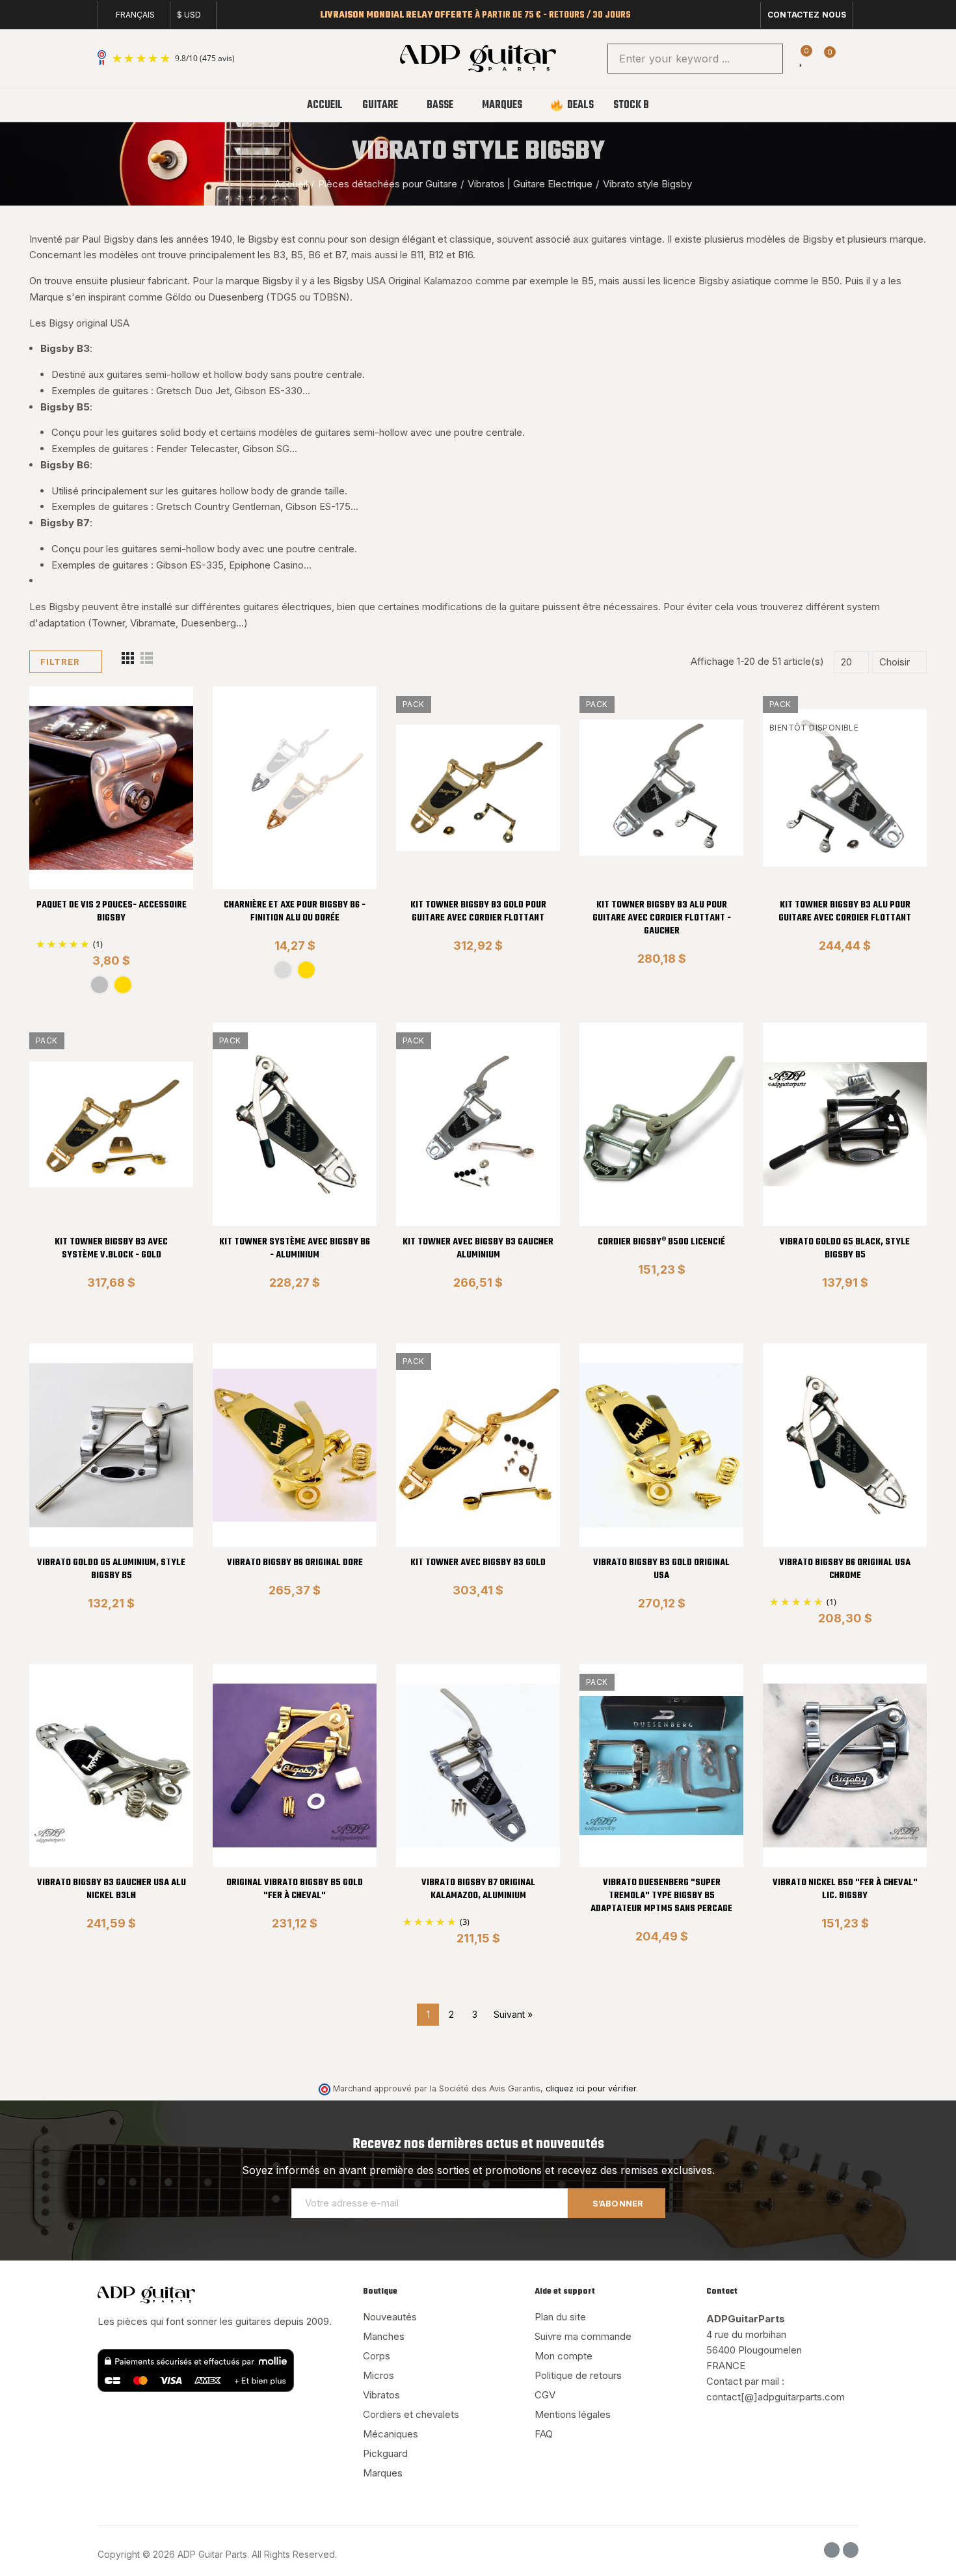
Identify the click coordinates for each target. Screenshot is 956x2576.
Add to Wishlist (161, 735)
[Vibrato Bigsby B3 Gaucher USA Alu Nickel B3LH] (111, 1766)
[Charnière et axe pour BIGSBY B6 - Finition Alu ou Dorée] (295, 788)
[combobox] (695, 59)
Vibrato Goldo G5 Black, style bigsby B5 (845, 1249)
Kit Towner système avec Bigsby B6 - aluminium (295, 1249)
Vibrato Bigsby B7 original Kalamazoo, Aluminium (478, 1889)
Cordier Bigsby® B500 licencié (661, 1242)
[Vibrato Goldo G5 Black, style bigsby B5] (845, 1124)
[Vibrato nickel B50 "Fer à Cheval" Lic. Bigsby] (845, 1766)
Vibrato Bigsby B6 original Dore (295, 1563)
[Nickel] (283, 970)
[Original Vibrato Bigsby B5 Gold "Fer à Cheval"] (295, 1766)
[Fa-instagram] (747, 10)
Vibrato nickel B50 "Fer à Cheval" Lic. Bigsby (845, 1889)
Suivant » (513, 2014)
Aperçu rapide (161, 761)
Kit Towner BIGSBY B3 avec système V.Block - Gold (111, 1249)
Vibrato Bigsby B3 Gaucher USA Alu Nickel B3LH (112, 1889)
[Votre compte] (852, 59)
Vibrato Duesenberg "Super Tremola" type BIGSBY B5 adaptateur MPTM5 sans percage (661, 1896)
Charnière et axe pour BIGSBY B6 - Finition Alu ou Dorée (295, 912)
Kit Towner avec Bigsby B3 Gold (478, 1563)
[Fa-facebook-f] (726, 10)
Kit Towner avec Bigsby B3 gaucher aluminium (478, 1249)
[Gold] (123, 985)
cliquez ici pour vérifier (591, 2088)
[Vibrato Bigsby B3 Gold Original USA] (661, 1445)
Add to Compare (161, 709)
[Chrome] (100, 985)
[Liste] (147, 662)
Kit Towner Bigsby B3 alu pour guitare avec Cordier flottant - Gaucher (662, 918)
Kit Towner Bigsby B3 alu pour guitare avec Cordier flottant (845, 912)
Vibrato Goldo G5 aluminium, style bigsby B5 (111, 1569)
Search (762, 59)
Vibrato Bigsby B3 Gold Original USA (661, 1569)
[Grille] (128, 662)
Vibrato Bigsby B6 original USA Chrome (845, 1569)
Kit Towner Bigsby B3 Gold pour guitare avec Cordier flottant (478, 912)
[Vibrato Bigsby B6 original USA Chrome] (845, 1445)
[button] (807, 15)
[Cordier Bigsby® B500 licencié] (661, 1124)
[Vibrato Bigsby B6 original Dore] (295, 1445)
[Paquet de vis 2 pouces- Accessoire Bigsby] (111, 788)
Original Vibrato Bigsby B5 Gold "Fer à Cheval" (295, 1889)
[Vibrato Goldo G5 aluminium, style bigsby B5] (111, 1445)
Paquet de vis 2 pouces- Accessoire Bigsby (112, 912)
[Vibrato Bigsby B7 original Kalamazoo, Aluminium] (478, 1766)
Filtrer (60, 662)
